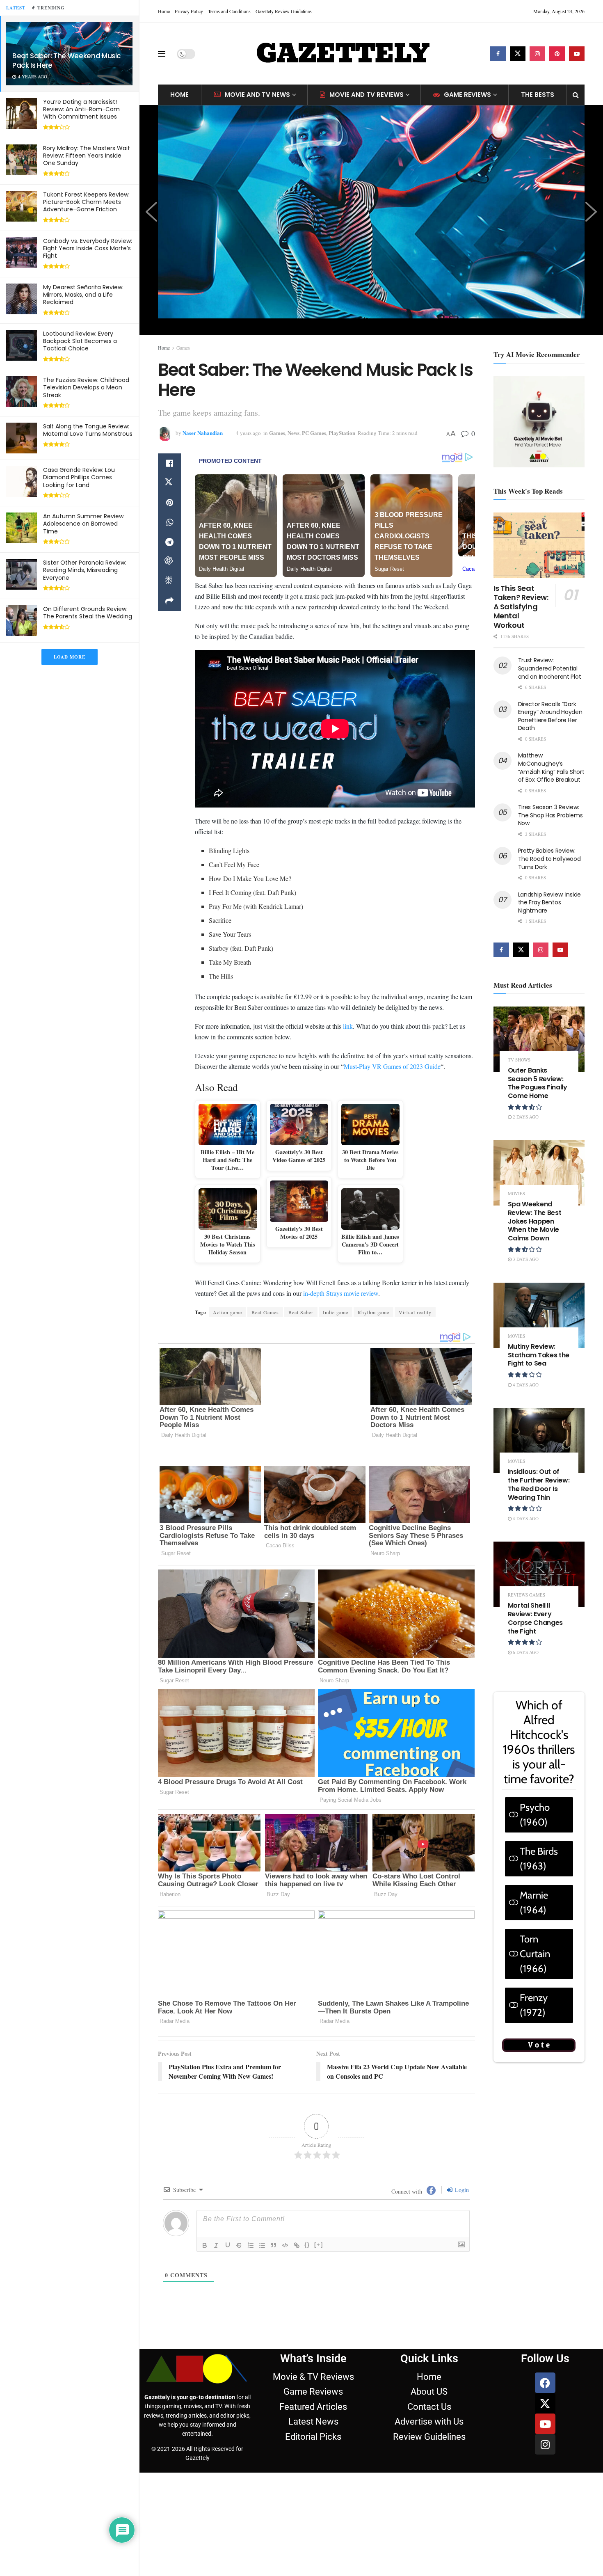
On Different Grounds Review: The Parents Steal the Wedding (88, 613)
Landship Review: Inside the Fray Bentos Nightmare (550, 903)
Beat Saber (301, 1312)
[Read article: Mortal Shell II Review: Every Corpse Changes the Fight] (539, 1574)
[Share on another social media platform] (169, 601)
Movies (516, 1193)
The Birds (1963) (539, 1859)
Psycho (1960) (535, 1815)
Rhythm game (373, 1312)
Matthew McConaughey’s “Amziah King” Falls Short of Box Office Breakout (551, 768)
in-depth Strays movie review (341, 1293)
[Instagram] (545, 2421)
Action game (227, 1312)
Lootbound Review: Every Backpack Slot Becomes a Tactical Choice (80, 341)
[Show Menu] (162, 54)
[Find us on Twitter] (518, 54)
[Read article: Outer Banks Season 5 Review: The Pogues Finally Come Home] (539, 1039)
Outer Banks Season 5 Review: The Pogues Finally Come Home (538, 1083)
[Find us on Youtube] (577, 54)
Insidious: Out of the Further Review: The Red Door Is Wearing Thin (539, 1484)
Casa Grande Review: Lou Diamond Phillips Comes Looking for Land (79, 477)
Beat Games (265, 1312)
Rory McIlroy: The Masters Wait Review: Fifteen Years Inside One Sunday (87, 156)
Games (183, 348)
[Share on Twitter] (169, 483)
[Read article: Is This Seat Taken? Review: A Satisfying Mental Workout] (539, 545)
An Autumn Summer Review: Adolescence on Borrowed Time (84, 524)
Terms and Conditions (229, 11)
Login (461, 2166)
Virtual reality (415, 1312)
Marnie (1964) (534, 1902)
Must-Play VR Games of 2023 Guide (392, 1066)
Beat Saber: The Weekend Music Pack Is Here (67, 61)
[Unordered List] (262, 2222)
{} (307, 2221)
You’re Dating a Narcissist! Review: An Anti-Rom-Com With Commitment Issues (81, 109)
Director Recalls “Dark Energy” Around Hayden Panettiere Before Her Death (550, 716)
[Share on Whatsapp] (169, 522)
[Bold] (205, 2222)
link (348, 1026)
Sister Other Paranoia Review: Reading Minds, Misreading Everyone (85, 570)
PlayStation (342, 433)
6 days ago (525, 1652)
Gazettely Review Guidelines (284, 11)
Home (164, 11)
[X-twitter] (545, 2380)
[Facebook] (545, 2359)
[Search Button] (576, 95)
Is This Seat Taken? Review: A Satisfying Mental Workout (521, 607)
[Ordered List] (251, 2222)
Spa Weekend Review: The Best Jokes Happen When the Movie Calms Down (535, 1221)
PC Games (314, 433)
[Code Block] (285, 2222)
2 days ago (525, 1117)
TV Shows (519, 1060)
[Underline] (228, 2222)
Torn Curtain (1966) (535, 1954)
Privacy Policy (189, 11)
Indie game (336, 1312)
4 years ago (248, 433)
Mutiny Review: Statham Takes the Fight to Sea (539, 1355)
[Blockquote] (274, 2222)
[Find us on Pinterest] (557, 54)
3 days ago (525, 1259)
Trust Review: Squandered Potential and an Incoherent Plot (550, 668)
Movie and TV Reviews (367, 95)
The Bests (538, 95)
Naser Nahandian (203, 433)
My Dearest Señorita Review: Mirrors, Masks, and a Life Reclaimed (83, 295)
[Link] (297, 2222)
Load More (70, 657)
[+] (319, 2221)
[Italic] (216, 2222)
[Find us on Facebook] (498, 54)
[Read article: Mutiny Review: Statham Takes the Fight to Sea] (539, 1315)
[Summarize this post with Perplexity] (169, 581)
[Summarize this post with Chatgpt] (169, 562)
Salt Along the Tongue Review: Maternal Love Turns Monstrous (88, 430)
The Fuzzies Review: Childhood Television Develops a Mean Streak (86, 387)
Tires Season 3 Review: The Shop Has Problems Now (550, 815)
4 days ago (525, 1385)
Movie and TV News (257, 95)
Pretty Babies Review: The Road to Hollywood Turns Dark (549, 859)
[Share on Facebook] (169, 463)
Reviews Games (526, 1595)
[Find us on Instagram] (537, 54)
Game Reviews (467, 95)
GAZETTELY (343, 54)
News (294, 433)
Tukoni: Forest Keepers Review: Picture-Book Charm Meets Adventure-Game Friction (86, 202)
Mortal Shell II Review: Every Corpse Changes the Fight (536, 1618)
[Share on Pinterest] (169, 503)
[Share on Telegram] (169, 542)
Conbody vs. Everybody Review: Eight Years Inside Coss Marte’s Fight (88, 248)
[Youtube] (545, 2400)
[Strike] (239, 2222)
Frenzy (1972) (534, 2005)
